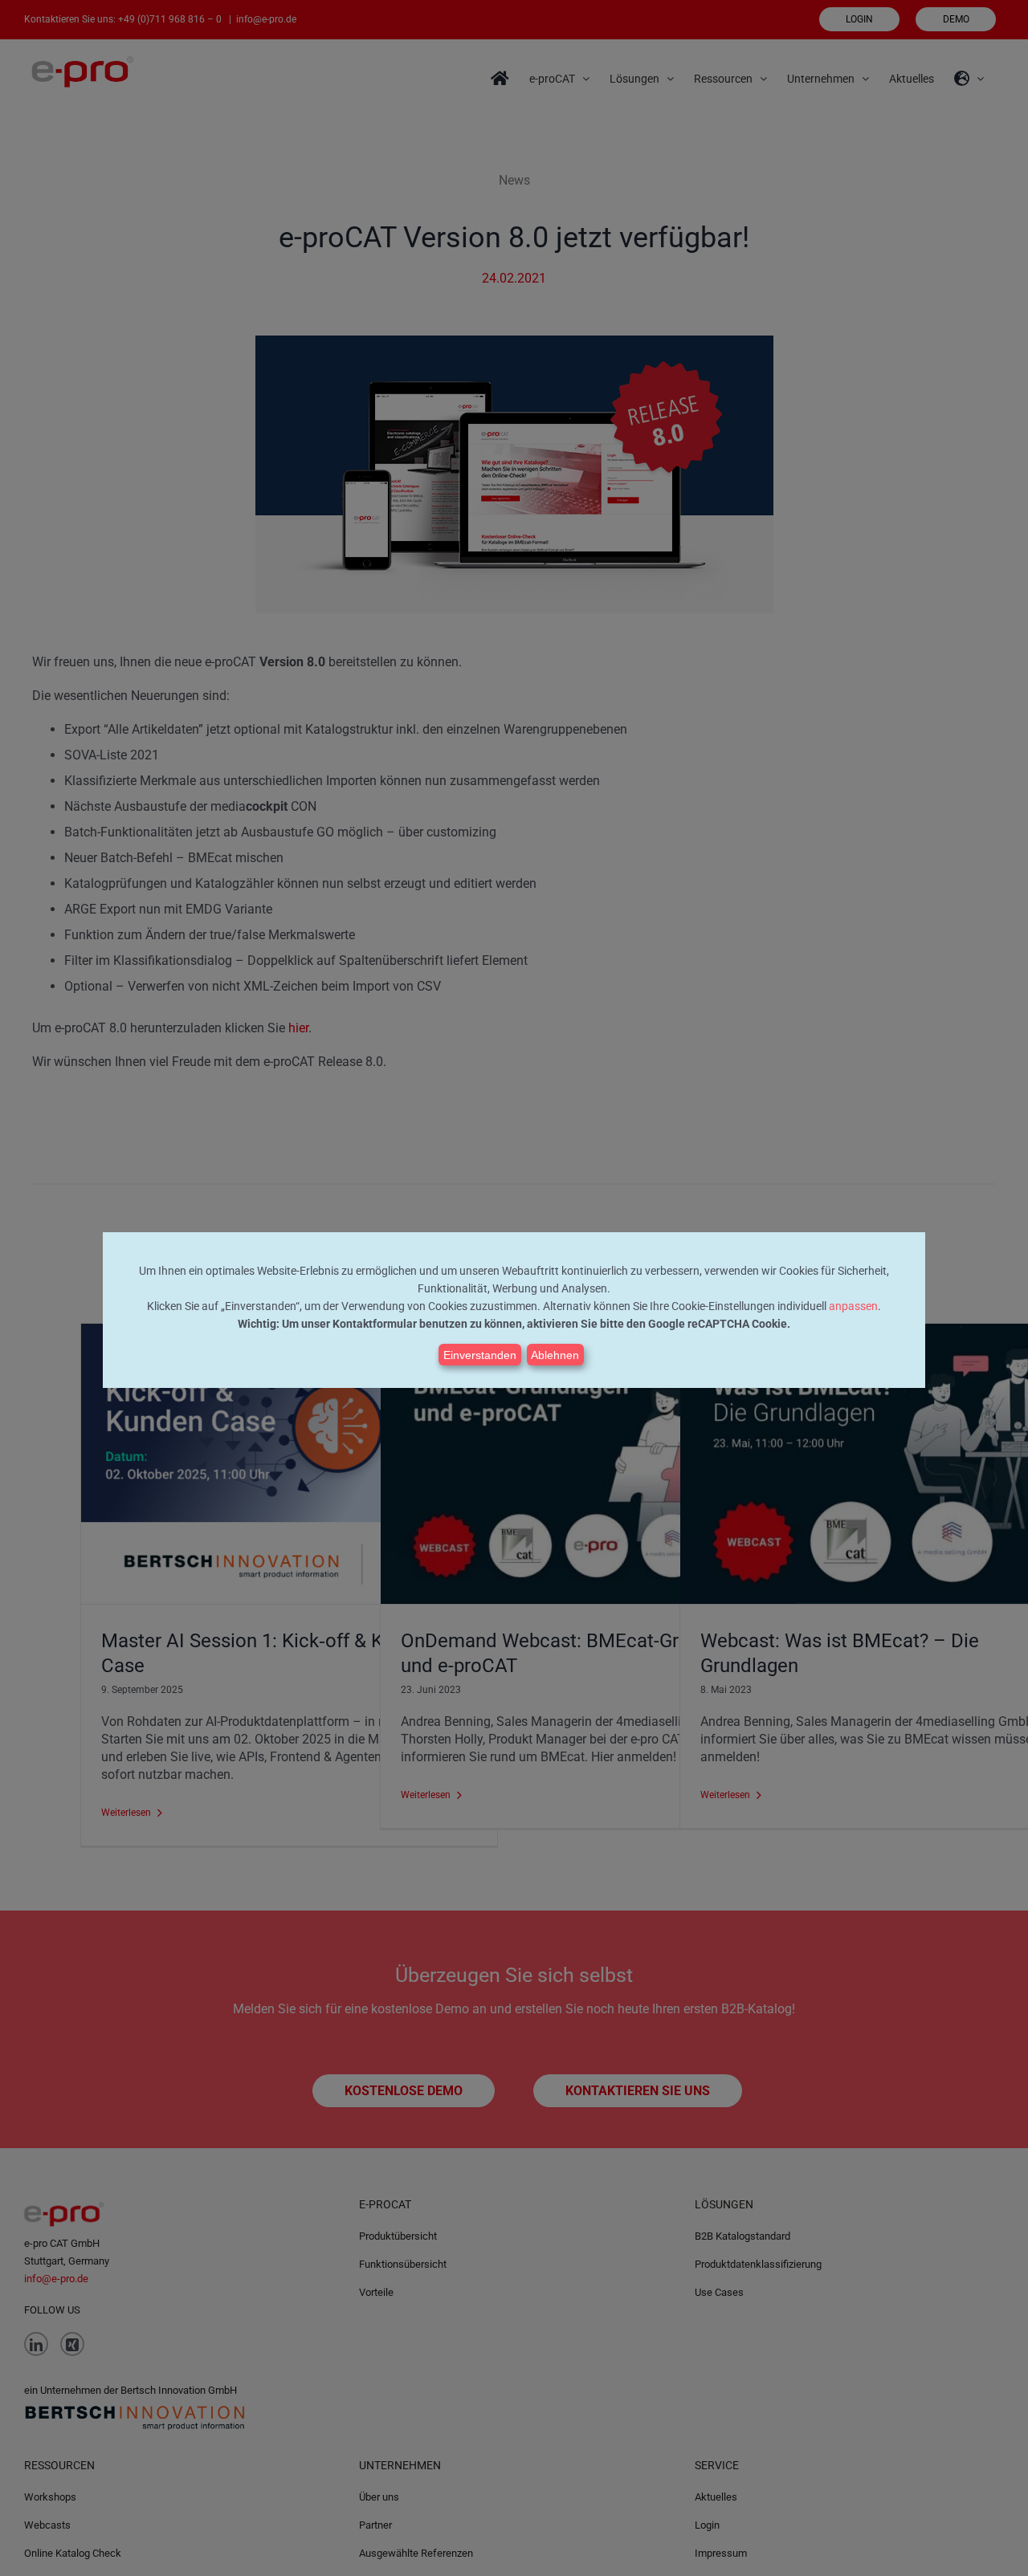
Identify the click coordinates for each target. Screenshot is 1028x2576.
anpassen (853, 1306)
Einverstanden (480, 1355)
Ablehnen (555, 1355)
